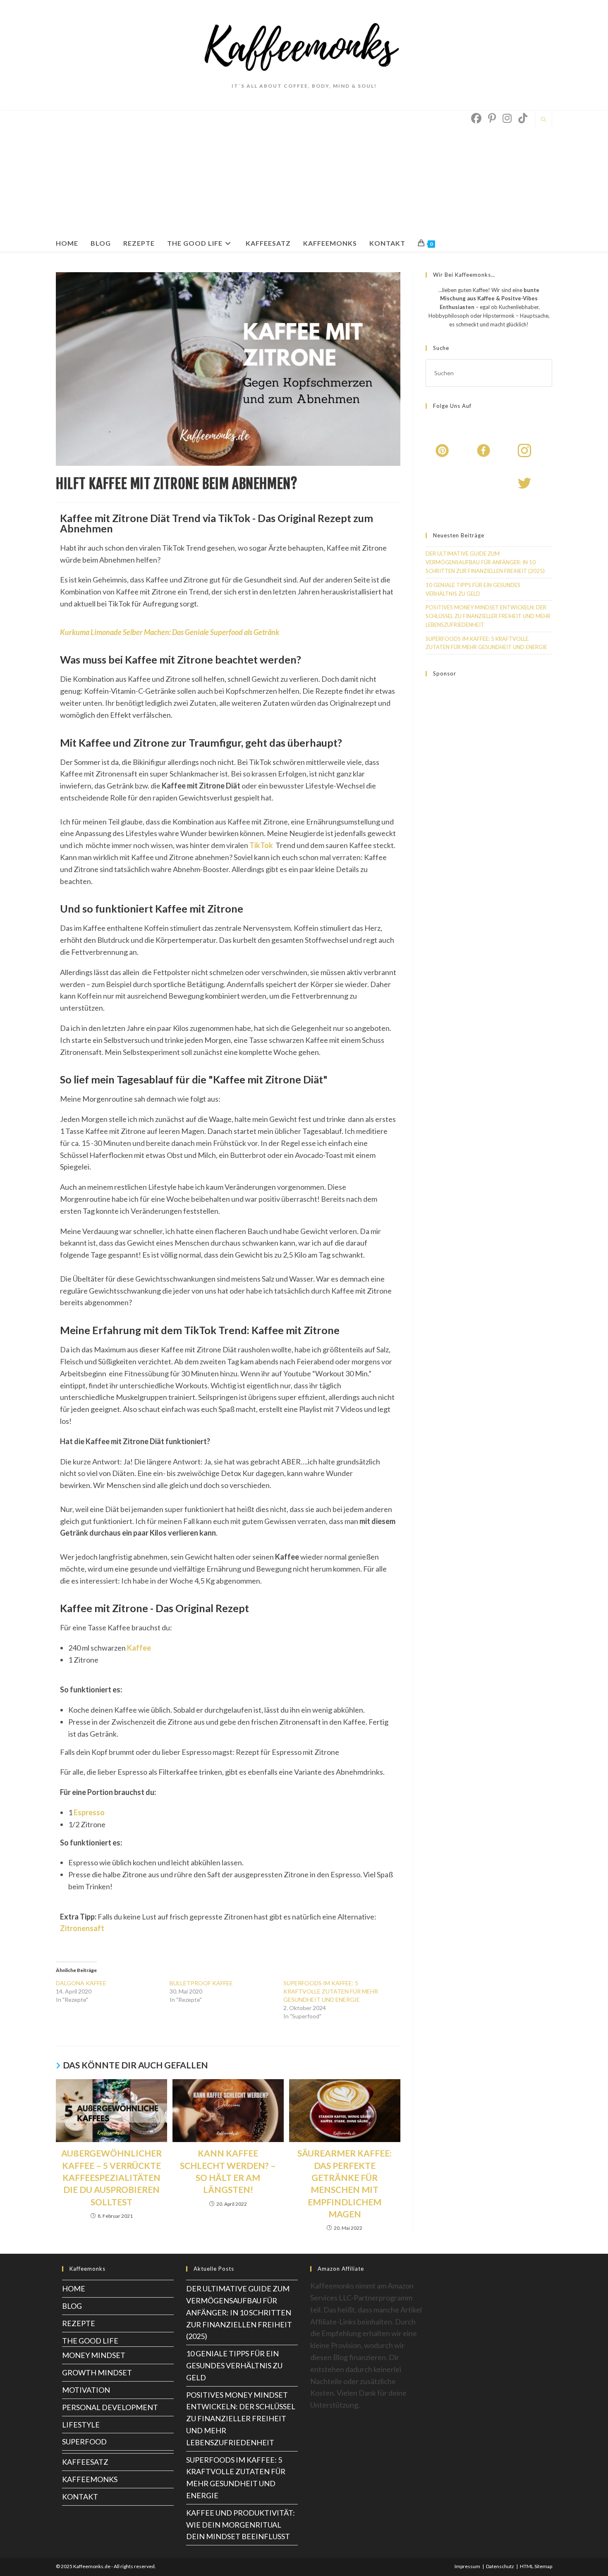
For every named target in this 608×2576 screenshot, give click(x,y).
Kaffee (139, 1648)
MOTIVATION (86, 2390)
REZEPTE (79, 2323)
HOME (74, 2288)
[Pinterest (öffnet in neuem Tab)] (492, 118)
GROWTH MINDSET (97, 2372)
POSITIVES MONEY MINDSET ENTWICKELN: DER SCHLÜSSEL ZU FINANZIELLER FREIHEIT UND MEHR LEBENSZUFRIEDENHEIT (488, 616)
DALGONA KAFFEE (81, 1983)
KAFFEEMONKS (90, 2479)
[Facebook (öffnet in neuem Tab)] (476, 118)
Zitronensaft (82, 1928)
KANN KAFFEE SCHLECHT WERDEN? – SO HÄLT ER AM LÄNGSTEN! (228, 2171)
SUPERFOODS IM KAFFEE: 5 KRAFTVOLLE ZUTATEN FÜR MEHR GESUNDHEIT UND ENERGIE (331, 1991)
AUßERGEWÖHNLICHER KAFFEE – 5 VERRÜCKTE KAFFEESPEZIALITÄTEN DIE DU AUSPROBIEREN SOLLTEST (111, 2177)
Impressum (467, 2566)
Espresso (89, 1812)
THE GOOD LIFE (90, 2341)
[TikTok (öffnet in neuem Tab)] (523, 118)
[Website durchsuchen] (543, 120)
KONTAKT (80, 2497)
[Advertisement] (245, 173)
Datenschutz (500, 2566)
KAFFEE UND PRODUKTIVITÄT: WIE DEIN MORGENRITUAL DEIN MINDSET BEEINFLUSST (241, 2525)
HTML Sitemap (536, 2566)
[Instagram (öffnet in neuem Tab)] (507, 118)
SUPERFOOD (84, 2442)
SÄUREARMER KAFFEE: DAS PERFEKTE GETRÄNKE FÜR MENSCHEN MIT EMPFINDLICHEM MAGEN (345, 2183)
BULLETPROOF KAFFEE (201, 1983)
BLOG (72, 2306)
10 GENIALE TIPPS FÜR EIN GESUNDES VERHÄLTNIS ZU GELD (234, 2365)
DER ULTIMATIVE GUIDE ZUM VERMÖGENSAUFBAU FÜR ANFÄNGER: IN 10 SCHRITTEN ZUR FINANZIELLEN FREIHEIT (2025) (485, 562)
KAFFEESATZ (85, 2462)
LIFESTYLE (81, 2425)
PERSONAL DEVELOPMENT (110, 2407)
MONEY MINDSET (94, 2355)
